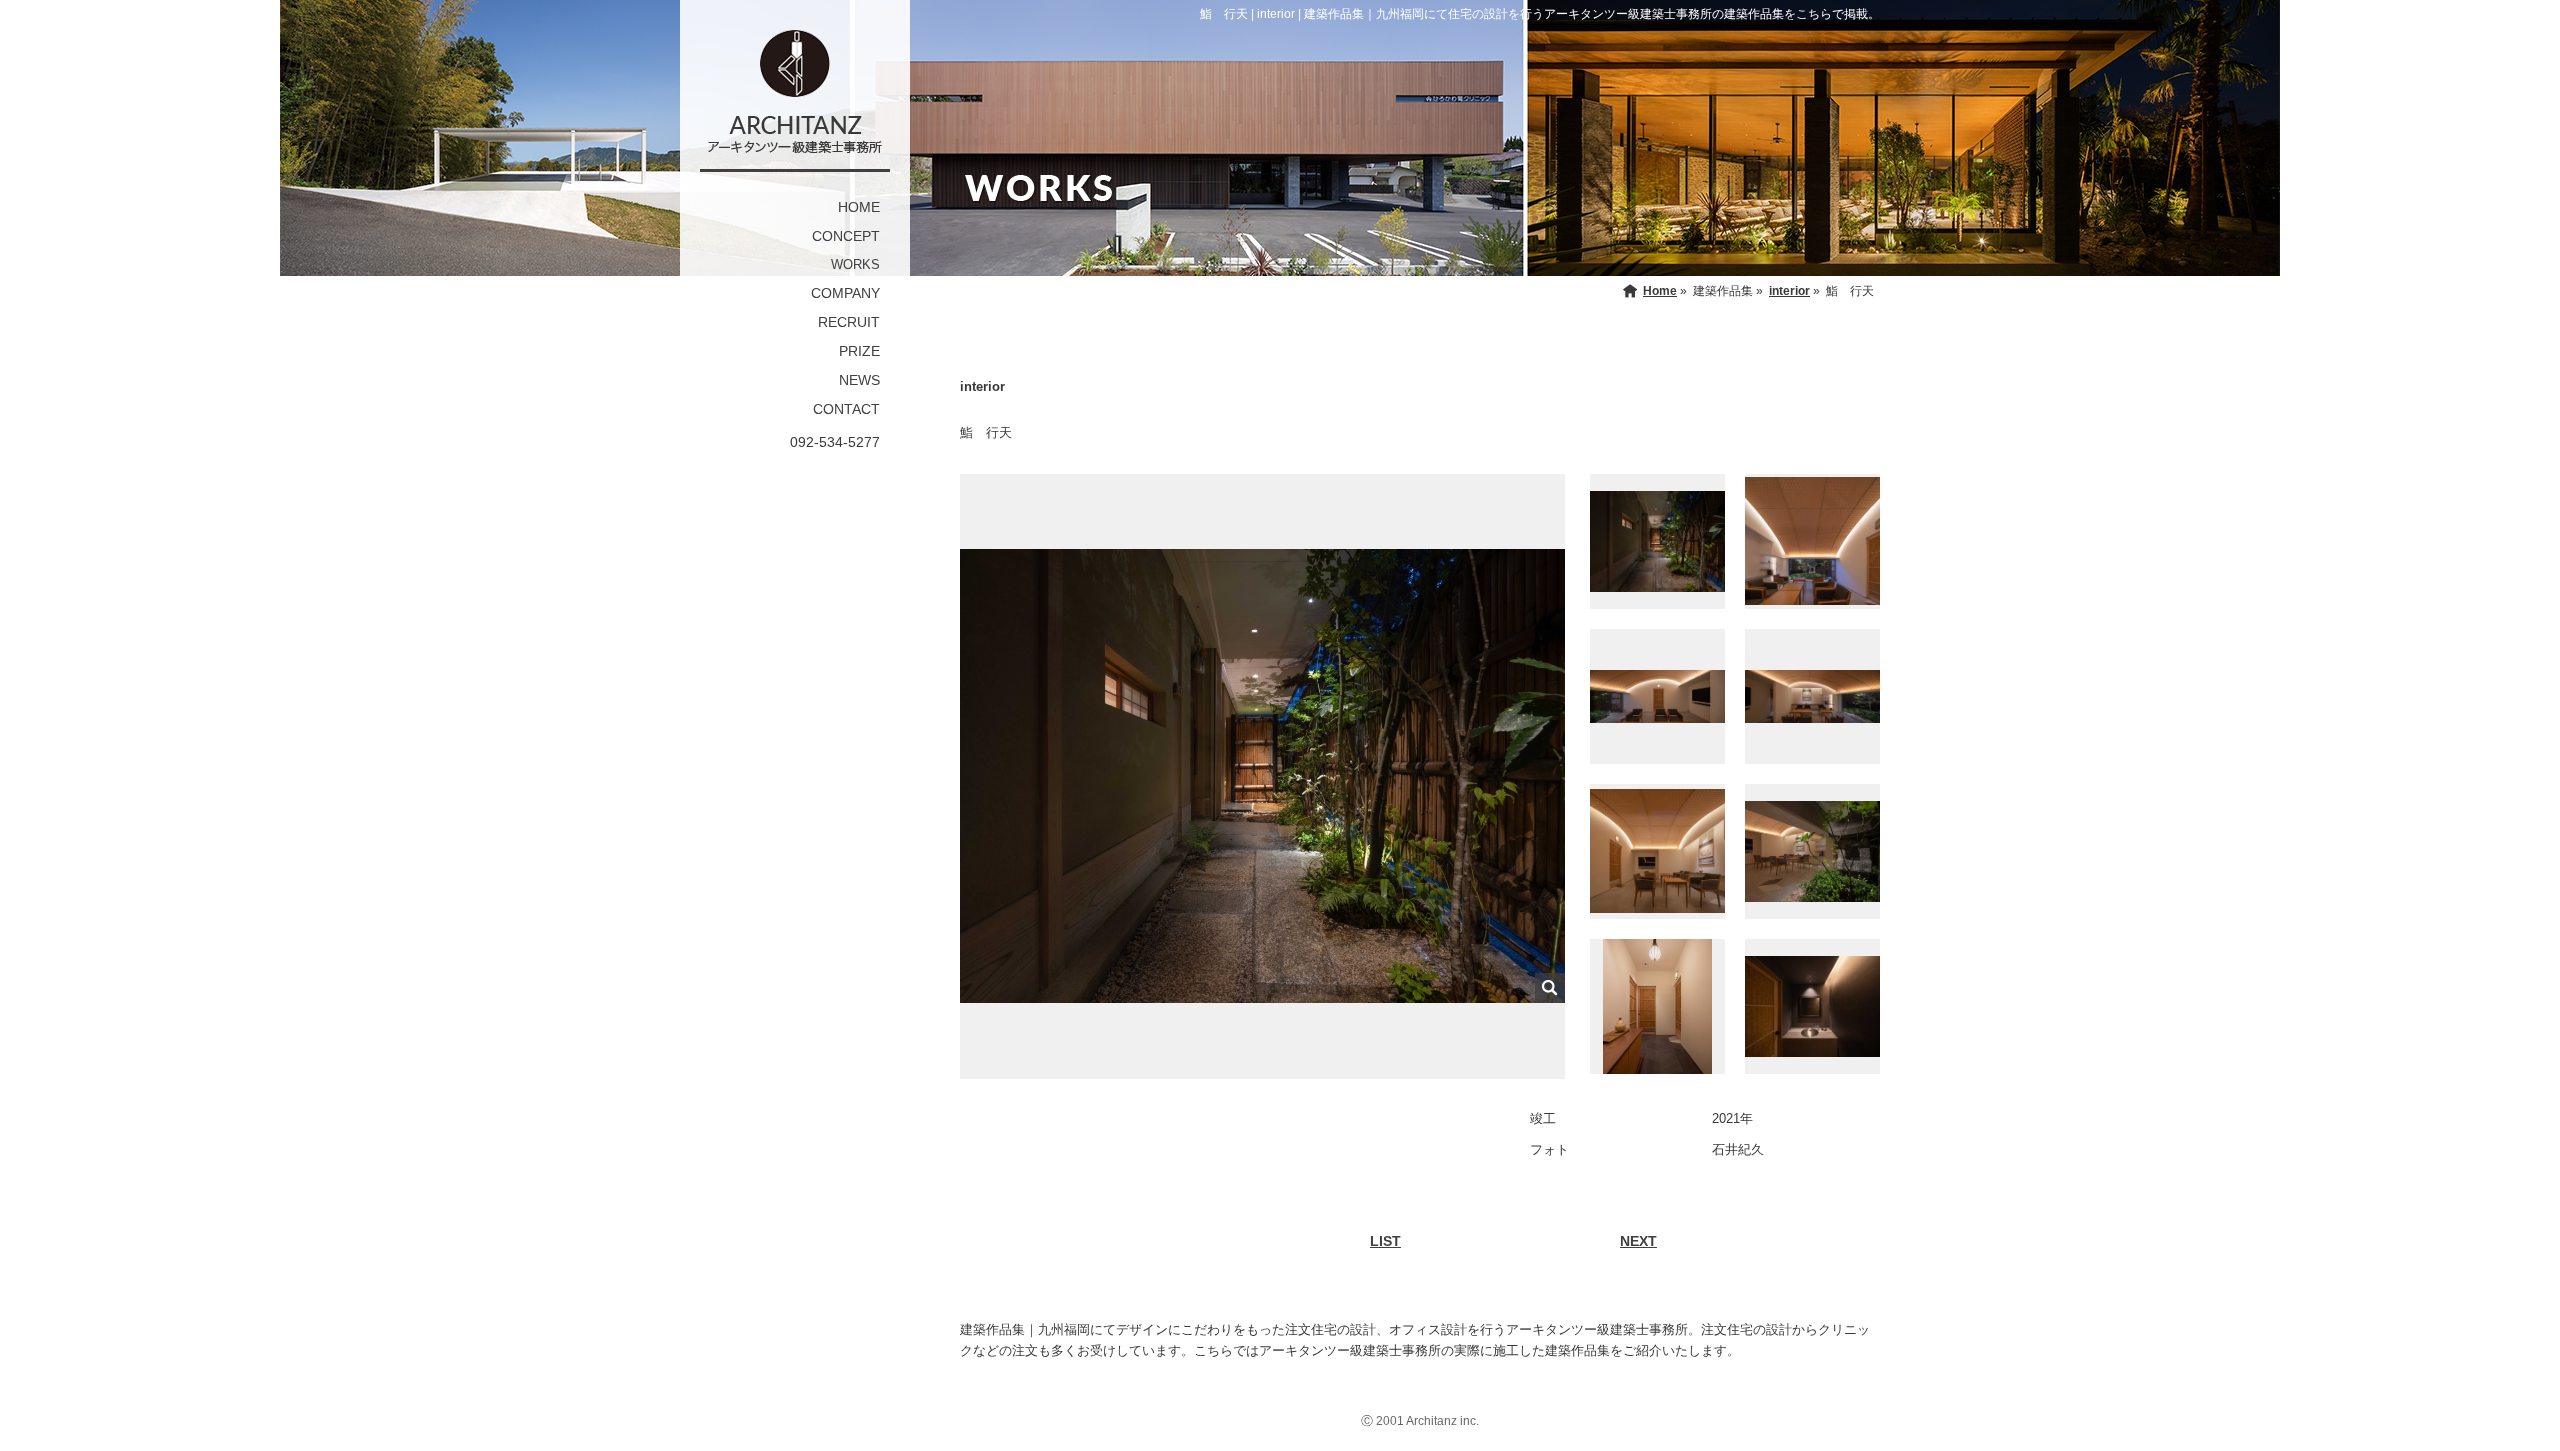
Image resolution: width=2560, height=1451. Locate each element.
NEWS (859, 380)
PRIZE (859, 351)
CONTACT (846, 409)
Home (1660, 291)
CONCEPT (846, 236)
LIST (1385, 1241)
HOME (859, 207)
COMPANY (845, 293)
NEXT (1638, 1241)
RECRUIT (849, 322)
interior (1789, 291)
